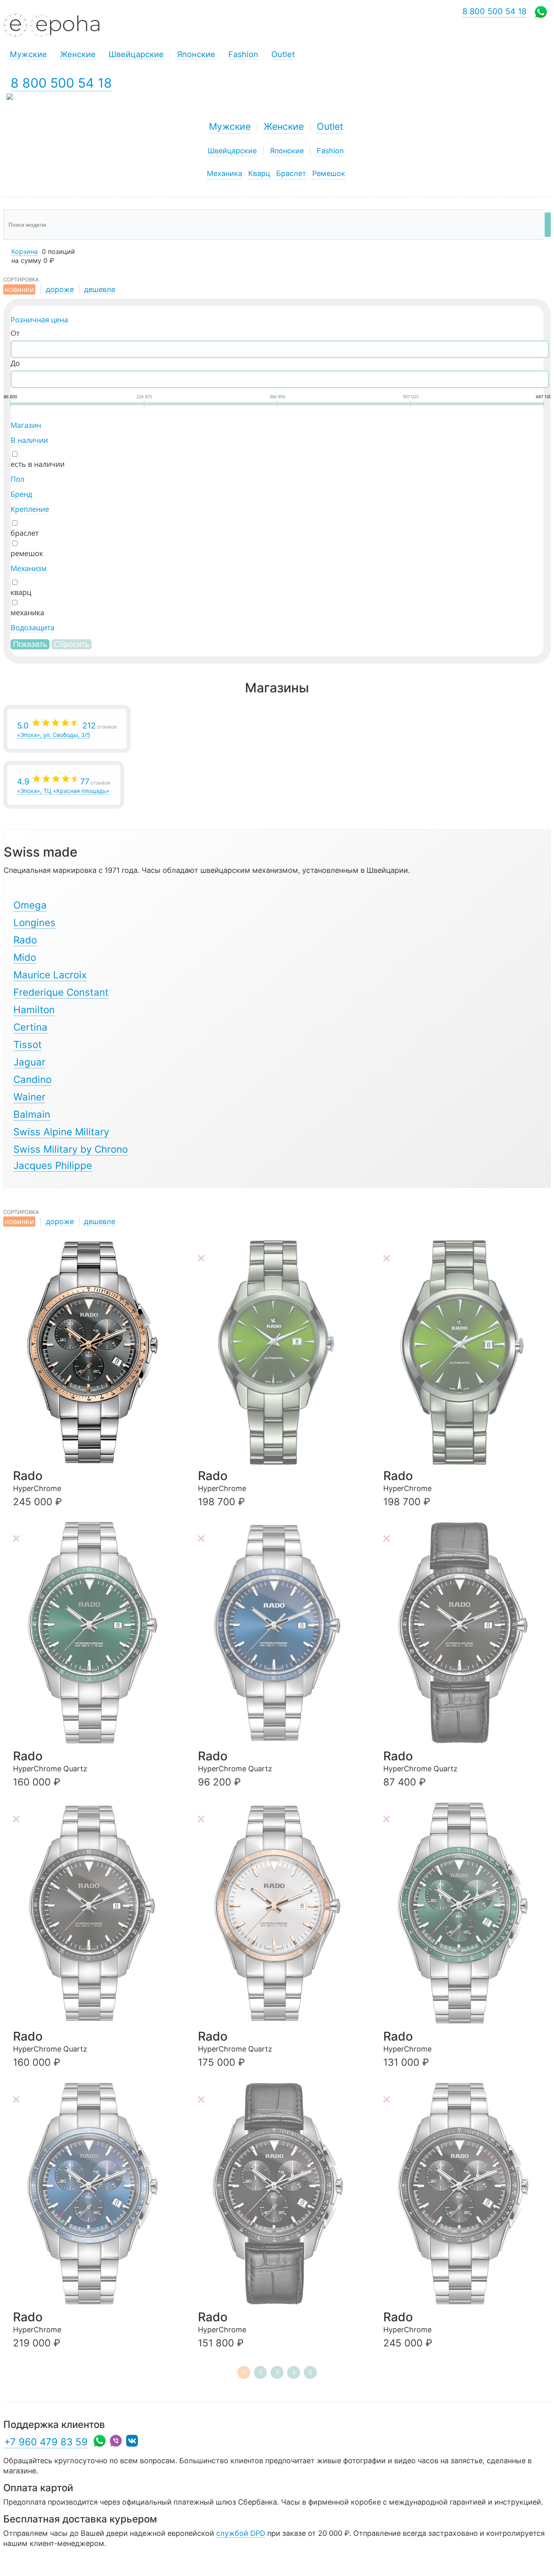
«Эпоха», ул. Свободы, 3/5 (67, 729)
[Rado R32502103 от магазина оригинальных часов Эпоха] (281, 1913)
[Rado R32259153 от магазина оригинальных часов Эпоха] (466, 2194)
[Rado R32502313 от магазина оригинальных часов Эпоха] (96, 1633)
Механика (224, 173)
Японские (287, 151)
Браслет (291, 173)
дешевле (100, 289)
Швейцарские (232, 151)
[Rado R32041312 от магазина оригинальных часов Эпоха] (281, 1352)
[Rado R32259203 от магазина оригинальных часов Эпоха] (96, 2194)
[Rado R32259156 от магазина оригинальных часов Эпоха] (281, 2194)
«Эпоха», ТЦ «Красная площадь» (64, 785)
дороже (60, 289)
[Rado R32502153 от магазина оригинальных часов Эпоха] (96, 1913)
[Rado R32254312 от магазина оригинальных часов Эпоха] (466, 1352)
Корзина (25, 251)
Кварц (259, 173)
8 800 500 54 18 (61, 83)
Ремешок (329, 173)
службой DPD (241, 2533)
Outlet (330, 127)
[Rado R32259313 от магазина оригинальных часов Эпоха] (466, 1913)
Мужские (230, 127)
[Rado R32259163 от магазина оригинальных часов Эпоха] (96, 1352)
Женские (284, 127)
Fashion (330, 151)
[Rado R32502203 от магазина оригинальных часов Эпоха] (281, 1633)
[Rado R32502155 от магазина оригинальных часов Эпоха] (466, 1633)
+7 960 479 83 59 (46, 2442)
